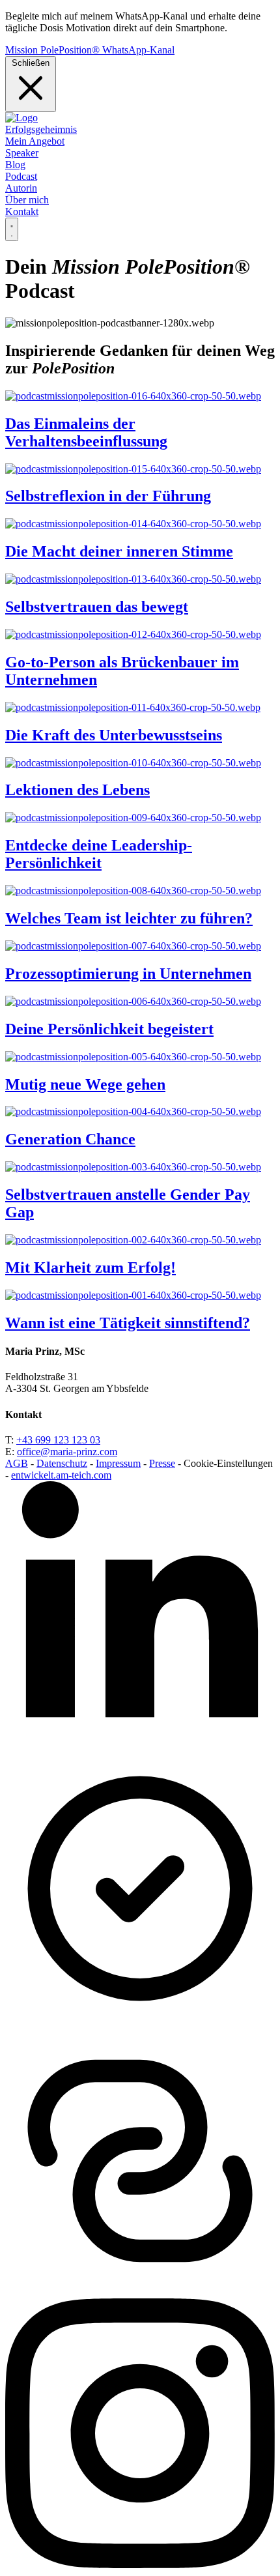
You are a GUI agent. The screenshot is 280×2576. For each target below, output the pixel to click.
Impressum (118, 1463)
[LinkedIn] (140, 1747)
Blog (15, 165)
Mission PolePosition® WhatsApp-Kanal (90, 50)
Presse (162, 1463)
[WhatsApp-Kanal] (140, 2292)
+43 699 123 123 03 (58, 1440)
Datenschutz (62, 1463)
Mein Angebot (35, 141)
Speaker (22, 153)
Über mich (27, 200)
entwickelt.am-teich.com (61, 1475)
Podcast (21, 176)
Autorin (21, 188)
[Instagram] (140, 2565)
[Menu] (12, 229)
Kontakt (22, 211)
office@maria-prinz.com (67, 1452)
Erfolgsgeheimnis (41, 129)
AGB (17, 1463)
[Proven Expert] (140, 2020)
